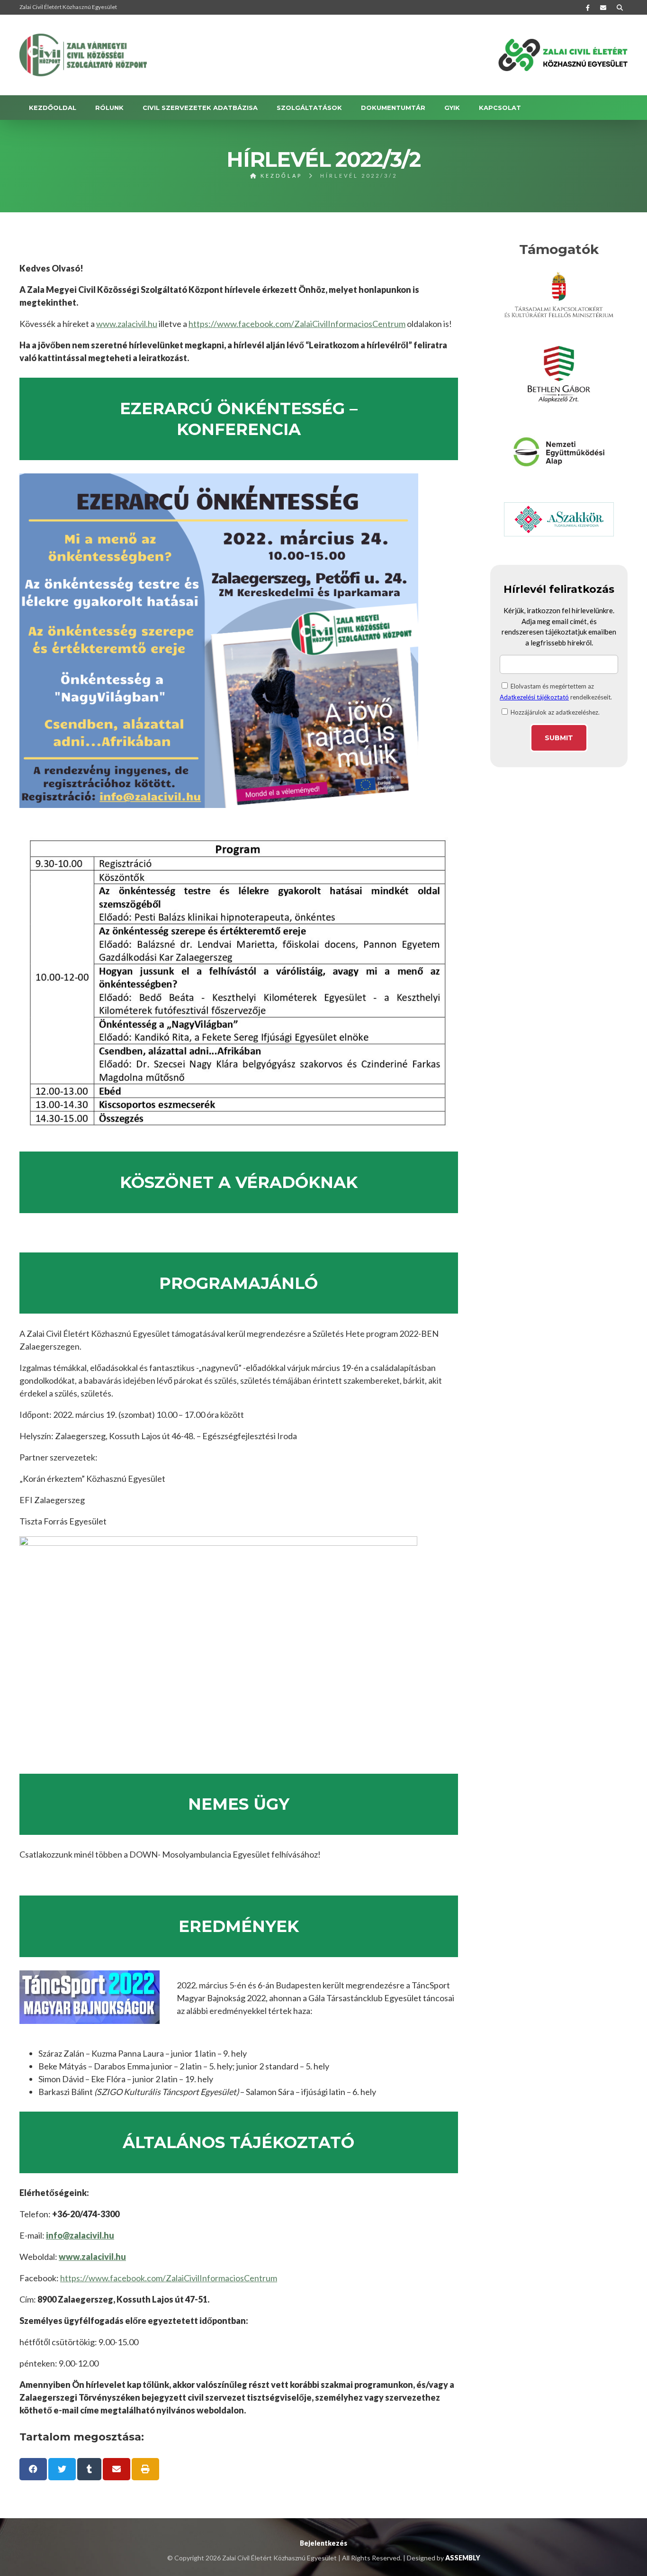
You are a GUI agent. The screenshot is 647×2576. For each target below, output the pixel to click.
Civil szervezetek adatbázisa (200, 108)
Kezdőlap (280, 176)
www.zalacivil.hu (127, 324)
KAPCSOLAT (500, 108)
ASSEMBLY (463, 2558)
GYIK (452, 108)
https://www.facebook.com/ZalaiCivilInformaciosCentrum (297, 324)
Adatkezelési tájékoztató (534, 697)
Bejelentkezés (323, 2543)
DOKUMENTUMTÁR (393, 108)
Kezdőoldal (53, 108)
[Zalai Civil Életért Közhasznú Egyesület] (83, 55)
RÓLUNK (109, 108)
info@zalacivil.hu (80, 2235)
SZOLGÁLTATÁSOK (309, 108)
